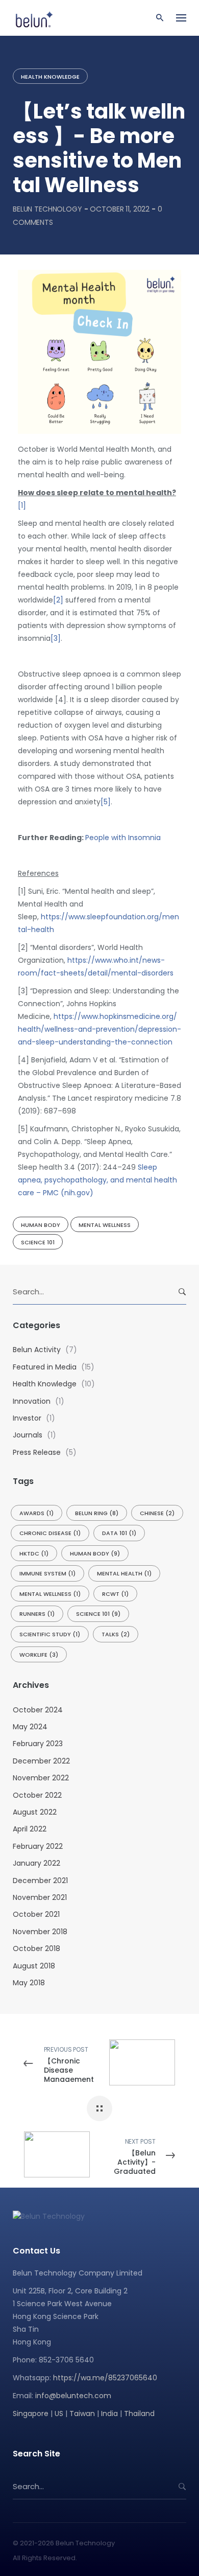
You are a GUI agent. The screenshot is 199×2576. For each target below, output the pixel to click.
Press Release (37, 1452)
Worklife (39, 1655)
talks (116, 1634)
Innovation (32, 1401)
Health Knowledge (50, 77)
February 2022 (38, 1846)
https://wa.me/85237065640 (105, 2378)
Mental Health (124, 1573)
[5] (106, 802)
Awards (36, 1513)
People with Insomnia (123, 838)
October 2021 (36, 1914)
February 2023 (38, 1744)
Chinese (157, 1513)
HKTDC (34, 1553)
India (109, 2413)
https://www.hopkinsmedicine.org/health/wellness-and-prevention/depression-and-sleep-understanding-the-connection (99, 1029)
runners (37, 1614)
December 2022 (41, 1761)
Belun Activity (37, 1350)
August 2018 (34, 1966)
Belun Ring (97, 1513)
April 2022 (30, 1829)
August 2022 (35, 1812)
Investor (27, 1418)
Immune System (47, 1573)
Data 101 (119, 1533)
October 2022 (37, 1795)
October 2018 (36, 1948)
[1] (22, 505)
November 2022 (41, 1778)
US (59, 2413)
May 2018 (29, 1983)
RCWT (115, 1594)
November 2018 (40, 1932)
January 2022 (36, 1863)
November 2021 (40, 1897)
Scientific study (50, 1634)
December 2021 (40, 1881)
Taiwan (82, 2413)
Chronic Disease (50, 1533)
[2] (58, 600)
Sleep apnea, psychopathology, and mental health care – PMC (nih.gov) (97, 1180)
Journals (28, 1435)
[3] (56, 638)
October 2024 (38, 1710)
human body (41, 1225)
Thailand (139, 2413)
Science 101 (38, 1242)
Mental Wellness (105, 1225)
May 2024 (30, 1727)
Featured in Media (45, 1367)
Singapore (31, 2413)
